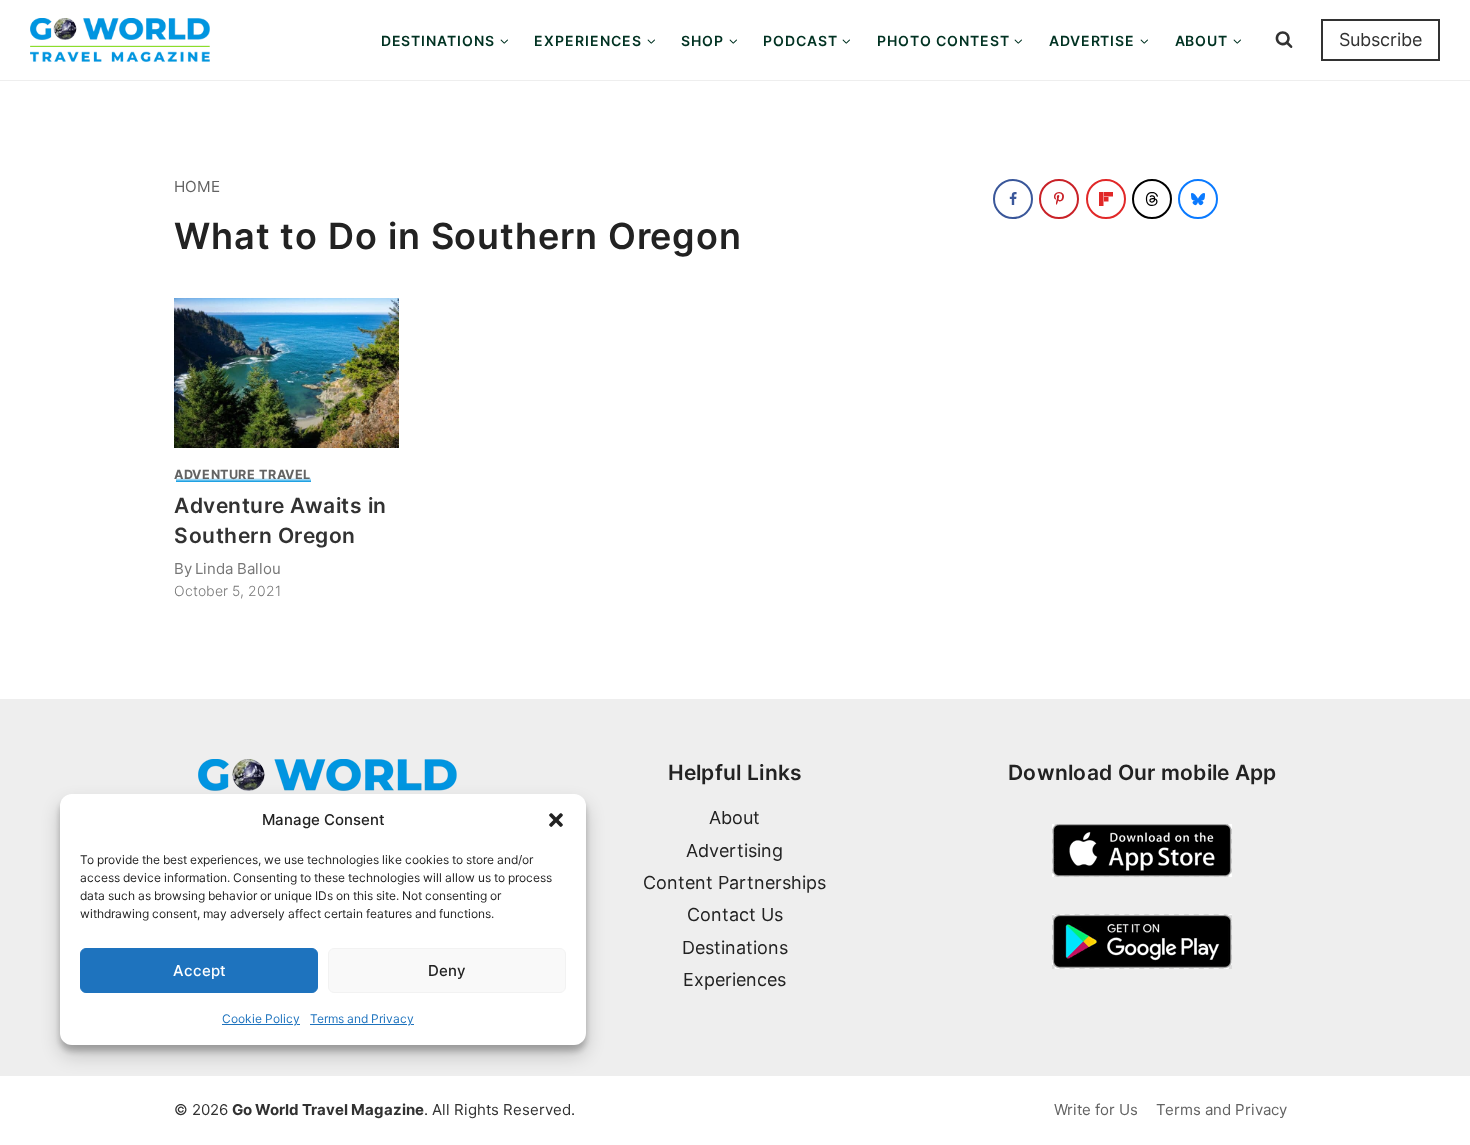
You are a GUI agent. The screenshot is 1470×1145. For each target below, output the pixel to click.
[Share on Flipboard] (1106, 199)
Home (197, 186)
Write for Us (1096, 1109)
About (734, 817)
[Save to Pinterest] (1059, 199)
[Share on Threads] (1152, 199)
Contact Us (735, 914)
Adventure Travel (242, 474)
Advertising (734, 850)
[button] (556, 820)
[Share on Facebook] (1013, 199)
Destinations (735, 947)
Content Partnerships (734, 882)
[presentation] (286, 373)
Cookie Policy (261, 1018)
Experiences (734, 979)
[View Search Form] (1284, 40)
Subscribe (1380, 39)
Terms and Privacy (362, 1018)
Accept (199, 970)
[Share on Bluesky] (1198, 199)
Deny (447, 970)
